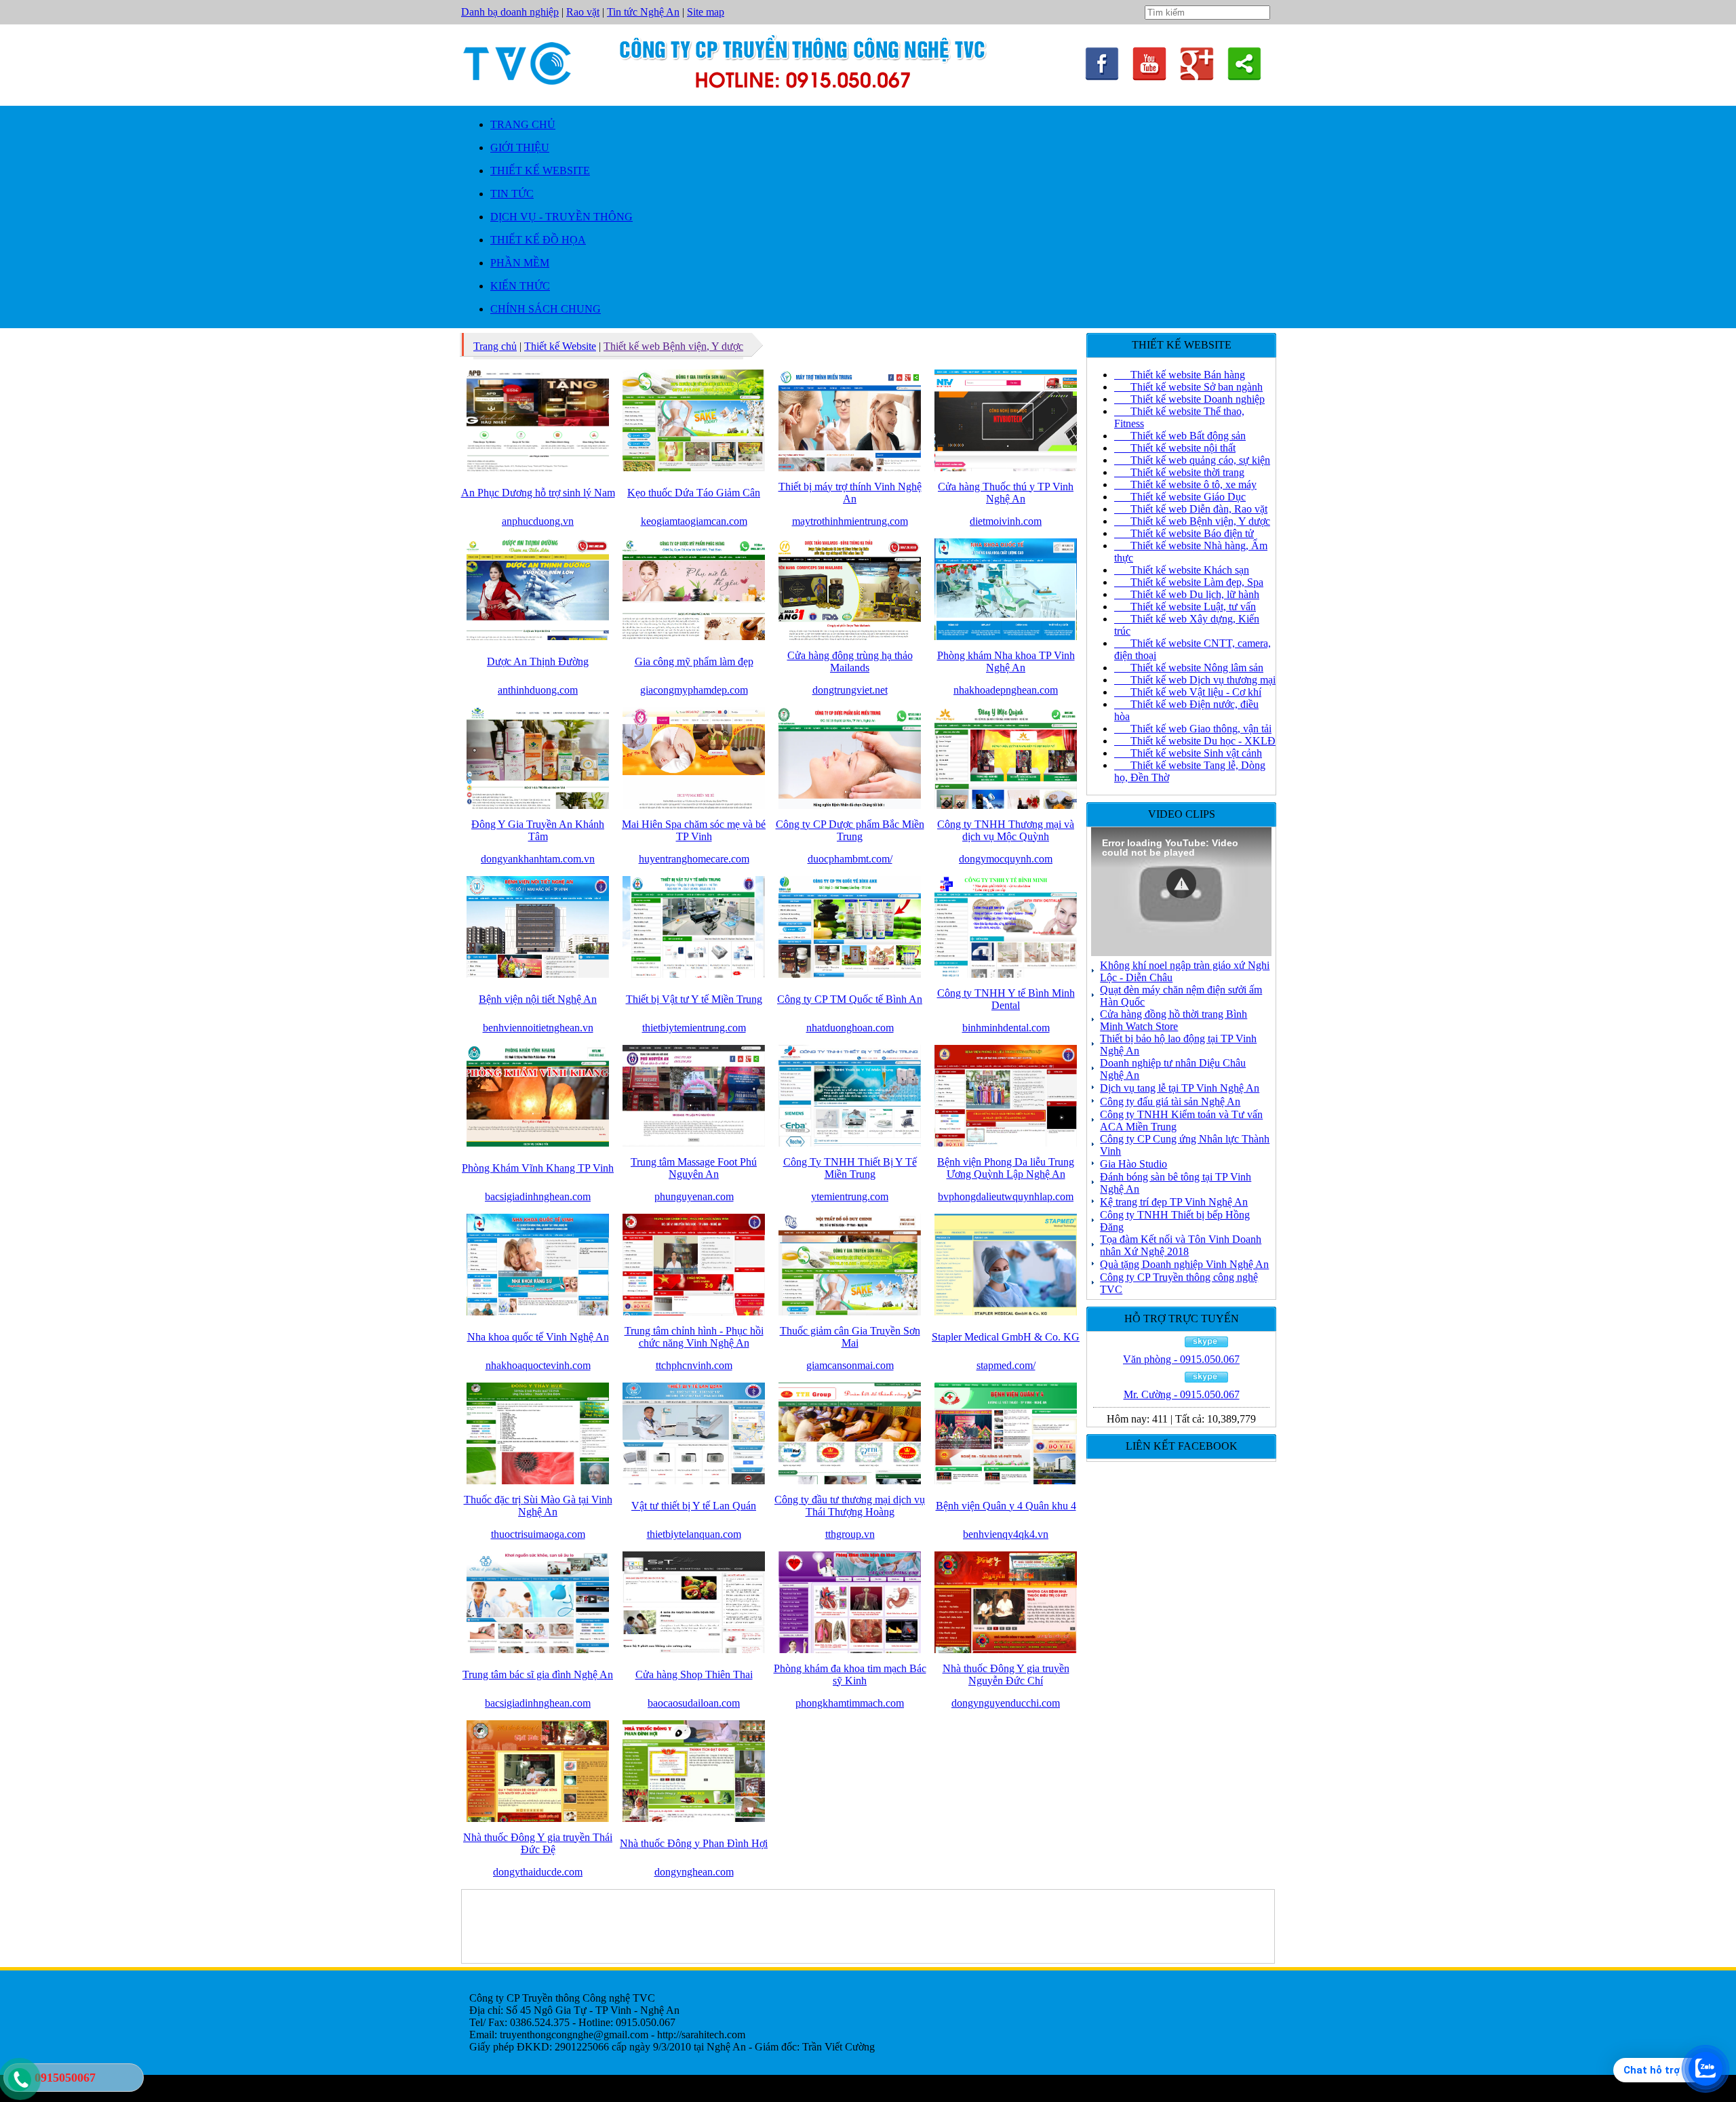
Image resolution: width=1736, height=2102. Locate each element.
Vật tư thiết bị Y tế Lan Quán (694, 1506)
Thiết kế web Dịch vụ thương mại (1195, 680)
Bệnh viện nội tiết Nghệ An (538, 999)
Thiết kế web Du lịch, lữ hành (1187, 594)
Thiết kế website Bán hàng (1180, 375)
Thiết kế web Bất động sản (1180, 436)
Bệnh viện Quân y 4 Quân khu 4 (1006, 1506)
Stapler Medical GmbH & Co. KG (1006, 1337)
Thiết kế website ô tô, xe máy (1185, 484)
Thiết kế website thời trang (1179, 472)
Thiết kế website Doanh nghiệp (1189, 399)
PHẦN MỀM (520, 263)
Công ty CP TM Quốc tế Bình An (850, 999)
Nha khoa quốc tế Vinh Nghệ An (538, 1337)
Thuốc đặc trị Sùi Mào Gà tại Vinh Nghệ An (538, 1506)
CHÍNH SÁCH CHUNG (546, 309)
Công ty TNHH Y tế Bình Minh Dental (1006, 999)
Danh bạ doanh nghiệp (510, 12)
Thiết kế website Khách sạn (1182, 570)
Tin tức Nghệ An (643, 12)
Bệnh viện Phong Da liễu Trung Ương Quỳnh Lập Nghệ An (1006, 1168)
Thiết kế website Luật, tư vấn (1185, 607)
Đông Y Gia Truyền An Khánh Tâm (538, 830)
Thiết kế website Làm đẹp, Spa (1189, 582)
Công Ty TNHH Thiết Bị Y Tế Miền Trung (850, 1168)
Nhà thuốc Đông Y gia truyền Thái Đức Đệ (538, 1843)
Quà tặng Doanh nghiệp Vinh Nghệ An (1184, 1264)
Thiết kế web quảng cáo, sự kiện (1192, 460)
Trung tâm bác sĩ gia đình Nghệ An (538, 1674)
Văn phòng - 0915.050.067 (1181, 1359)
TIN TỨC (512, 194)
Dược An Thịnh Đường (538, 661)
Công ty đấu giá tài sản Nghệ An (1170, 1102)
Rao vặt (583, 12)
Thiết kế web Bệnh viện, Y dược (673, 346)
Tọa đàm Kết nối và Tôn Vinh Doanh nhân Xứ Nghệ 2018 (1181, 1245)
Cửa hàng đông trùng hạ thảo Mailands (850, 661)
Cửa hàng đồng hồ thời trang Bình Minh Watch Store (1173, 1020)
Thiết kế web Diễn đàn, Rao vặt (1191, 509)
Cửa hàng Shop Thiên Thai (694, 1674)
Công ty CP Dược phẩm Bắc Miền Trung (850, 830)
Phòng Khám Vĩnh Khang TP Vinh (538, 1168)
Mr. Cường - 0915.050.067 (1182, 1394)
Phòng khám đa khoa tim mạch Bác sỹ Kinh (850, 1674)
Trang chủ (495, 346)
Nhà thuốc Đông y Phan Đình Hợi (694, 1843)
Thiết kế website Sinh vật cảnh (1188, 753)
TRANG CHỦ (523, 124)
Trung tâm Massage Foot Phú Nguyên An (694, 1168)
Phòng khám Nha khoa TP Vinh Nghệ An (1006, 661)
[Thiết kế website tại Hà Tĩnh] (1149, 77)
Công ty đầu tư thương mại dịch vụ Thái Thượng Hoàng (850, 1506)
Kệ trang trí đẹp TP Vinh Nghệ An (1174, 1202)
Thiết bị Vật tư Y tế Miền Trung (694, 999)
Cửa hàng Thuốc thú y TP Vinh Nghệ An (1006, 493)
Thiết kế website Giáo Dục (1180, 497)
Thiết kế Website (560, 346)
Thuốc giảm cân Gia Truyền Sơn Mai (850, 1337)
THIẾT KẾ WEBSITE (540, 171)
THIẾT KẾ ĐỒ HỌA (538, 240)
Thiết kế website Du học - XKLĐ (1195, 741)
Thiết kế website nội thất (1175, 448)
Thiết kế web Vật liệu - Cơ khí (1188, 692)
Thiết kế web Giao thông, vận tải (1193, 729)
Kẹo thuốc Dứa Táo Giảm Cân (694, 493)
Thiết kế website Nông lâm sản (1189, 668)
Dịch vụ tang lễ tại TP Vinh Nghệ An (1180, 1088)
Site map (706, 12)
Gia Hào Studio (1133, 1164)
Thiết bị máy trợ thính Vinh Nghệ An (850, 493)
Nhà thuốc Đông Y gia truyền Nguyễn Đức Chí (1006, 1674)
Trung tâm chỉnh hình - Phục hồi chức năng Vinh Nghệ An (694, 1337)
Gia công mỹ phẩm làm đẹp (694, 661)
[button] (1181, 884)
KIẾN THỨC (520, 286)
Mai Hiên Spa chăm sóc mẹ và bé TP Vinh (694, 830)
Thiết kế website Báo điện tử (1184, 533)
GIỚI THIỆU (520, 147)
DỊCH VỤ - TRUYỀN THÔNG (561, 217)
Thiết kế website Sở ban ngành (1188, 387)
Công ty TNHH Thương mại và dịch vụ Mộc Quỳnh (1006, 830)
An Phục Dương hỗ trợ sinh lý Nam (538, 493)
